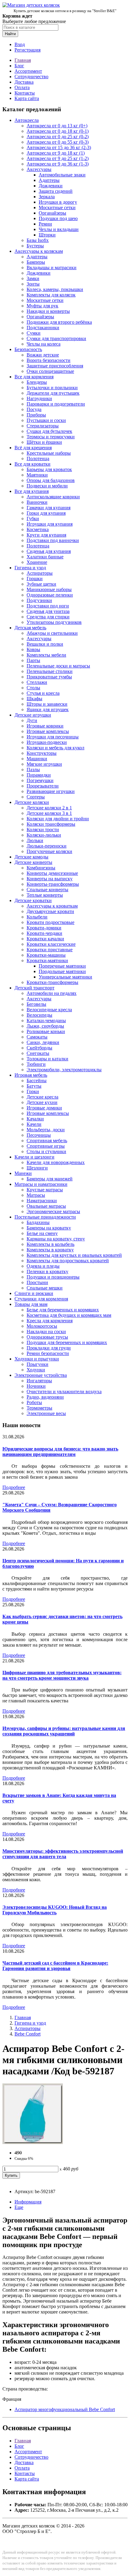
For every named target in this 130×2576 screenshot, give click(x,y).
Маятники (37, 475)
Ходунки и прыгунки (37, 1359)
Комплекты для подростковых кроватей (68, 1261)
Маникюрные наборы (49, 589)
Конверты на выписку (50, 879)
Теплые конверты (45, 895)
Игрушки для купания (50, 524)
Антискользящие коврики (53, 497)
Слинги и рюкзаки (34, 1293)
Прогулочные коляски (49, 851)
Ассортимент (28, 71)
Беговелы (36, 1004)
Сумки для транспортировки (56, 338)
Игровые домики (44, 1108)
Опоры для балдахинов (51, 480)
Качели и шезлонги (34, 1157)
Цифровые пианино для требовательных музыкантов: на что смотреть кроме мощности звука (62, 1675)
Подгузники (39, 600)
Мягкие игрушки (44, 764)
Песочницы (39, 1135)
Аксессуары (39, 169)
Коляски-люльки (44, 835)
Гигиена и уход (30, 568)
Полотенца (38, 458)
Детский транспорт (34, 988)
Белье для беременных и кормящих (63, 1310)
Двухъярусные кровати (50, 911)
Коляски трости (43, 830)
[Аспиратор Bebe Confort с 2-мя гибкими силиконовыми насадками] (33, 2142)
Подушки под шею (58, 218)
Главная (23, 60)
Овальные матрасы (46, 1206)
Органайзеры (52, 213)
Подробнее (14, 1487)
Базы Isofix (38, 240)
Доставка (24, 82)
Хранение (37, 562)
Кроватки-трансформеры (52, 982)
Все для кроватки (32, 464)
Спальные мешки (45, 1288)
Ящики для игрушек (48, 709)
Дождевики (51, 186)
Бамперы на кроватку (49, 1228)
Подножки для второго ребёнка (59, 322)
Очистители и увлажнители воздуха (64, 1392)
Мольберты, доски (46, 1130)
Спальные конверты (47, 890)
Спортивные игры (46, 1146)
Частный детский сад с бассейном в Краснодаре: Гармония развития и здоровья (55, 1966)
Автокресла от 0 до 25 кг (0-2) (58, 137)
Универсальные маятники (65, 977)
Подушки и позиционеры (53, 1277)
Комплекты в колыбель (50, 1244)
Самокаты (37, 1037)
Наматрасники (42, 1201)
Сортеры (36, 797)
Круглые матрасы (45, 1190)
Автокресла (27, 120)
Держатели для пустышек (53, 393)
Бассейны (37, 1081)
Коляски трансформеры (51, 824)
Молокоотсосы (42, 1326)
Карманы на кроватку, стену (56, 1239)
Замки (33, 278)
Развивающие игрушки (51, 791)
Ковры (33, 649)
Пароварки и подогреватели (56, 404)
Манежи (23, 1173)
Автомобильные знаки (62, 175)
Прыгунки (37, 1364)
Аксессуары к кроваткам (52, 906)
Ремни (45, 224)
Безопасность (28, 349)
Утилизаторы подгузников (54, 622)
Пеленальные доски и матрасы (58, 666)
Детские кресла (42, 1097)
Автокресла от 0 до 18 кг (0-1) (58, 131)
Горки (33, 1091)
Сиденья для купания (49, 551)
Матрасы (36, 1195)
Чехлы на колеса (44, 344)
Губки (33, 519)
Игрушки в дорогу (58, 202)
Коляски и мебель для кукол (55, 748)
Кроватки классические (51, 944)
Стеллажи (37, 682)
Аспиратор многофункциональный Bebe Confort (65, 2409)
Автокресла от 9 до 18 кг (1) (56, 153)
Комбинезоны (41, 868)
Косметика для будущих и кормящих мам (69, 1315)
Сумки (34, 333)
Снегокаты (38, 1053)
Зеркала (47, 197)
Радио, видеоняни (45, 1397)
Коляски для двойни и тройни (58, 819)
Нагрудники (39, 398)
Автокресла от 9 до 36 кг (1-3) (58, 164)
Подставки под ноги (48, 606)
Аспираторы (40, 573)
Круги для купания (46, 535)
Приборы (36, 415)
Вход (20, 44)
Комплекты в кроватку (50, 1250)
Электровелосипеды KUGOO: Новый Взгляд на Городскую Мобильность (55, 1910)
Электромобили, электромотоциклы (64, 1070)
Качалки (35, 1119)
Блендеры (37, 382)
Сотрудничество (31, 77)
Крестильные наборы (49, 453)
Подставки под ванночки (53, 540)
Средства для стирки (48, 617)
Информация (28, 2202)
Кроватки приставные (50, 950)
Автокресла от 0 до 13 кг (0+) (57, 126)
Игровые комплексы (48, 731)
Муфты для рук (42, 306)
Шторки (47, 235)
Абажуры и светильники (52, 633)
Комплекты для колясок (51, 295)
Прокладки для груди (49, 1348)
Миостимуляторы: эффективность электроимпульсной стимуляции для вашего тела (63, 1854)
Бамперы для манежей (50, 1179)
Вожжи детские (43, 355)
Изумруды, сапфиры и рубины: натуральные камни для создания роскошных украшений (64, 1731)
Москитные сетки (57, 207)
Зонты (33, 284)
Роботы (34, 1402)
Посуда (34, 409)
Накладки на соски (46, 1331)
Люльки (35, 840)
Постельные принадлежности (45, 1217)
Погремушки (40, 780)
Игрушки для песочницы (53, 737)
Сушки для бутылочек (49, 431)
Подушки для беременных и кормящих (67, 1342)
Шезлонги (37, 1168)
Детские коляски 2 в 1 (49, 808)
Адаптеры (49, 180)
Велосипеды (39, 1015)
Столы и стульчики (46, 1151)
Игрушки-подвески (47, 742)
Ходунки (36, 1370)
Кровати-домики (44, 928)
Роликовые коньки (46, 1031)
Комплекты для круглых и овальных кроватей (74, 1255)
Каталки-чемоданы (46, 1020)
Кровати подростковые (50, 922)
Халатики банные (45, 557)
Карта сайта (27, 98)
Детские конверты (33, 862)
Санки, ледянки (43, 1042)
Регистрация (28, 50)
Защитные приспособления (55, 366)
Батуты (34, 1086)
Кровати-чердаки (44, 933)
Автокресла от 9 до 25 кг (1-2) (58, 158)
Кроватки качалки (45, 939)
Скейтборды (39, 1048)
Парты (33, 660)
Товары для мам (31, 1304)
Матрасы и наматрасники (41, 1184)
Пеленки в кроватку (47, 1271)
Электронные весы (46, 1413)
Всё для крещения (33, 448)
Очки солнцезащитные (50, 371)
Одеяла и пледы (43, 1266)
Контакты (25, 93)
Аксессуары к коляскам (39, 251)
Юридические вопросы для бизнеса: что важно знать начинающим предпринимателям (60, 1452)
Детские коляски (32, 802)
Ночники (36, 1386)
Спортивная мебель (47, 1141)
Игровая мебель (31, 1075)
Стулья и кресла (43, 693)
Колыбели (37, 917)
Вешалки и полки (45, 644)
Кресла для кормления (50, 1321)
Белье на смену (42, 1233)
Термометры (39, 1408)
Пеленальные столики (50, 671)
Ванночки (37, 502)
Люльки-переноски (47, 846)
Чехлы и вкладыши (59, 229)
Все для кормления (34, 377)
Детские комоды (31, 857)
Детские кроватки (33, 900)
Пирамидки (39, 775)
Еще (19, 2207)
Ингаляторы (39, 1381)
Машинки (37, 759)
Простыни (37, 1282)
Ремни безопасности (48, 1353)
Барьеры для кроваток (49, 469)
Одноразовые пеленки (50, 595)
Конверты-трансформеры (53, 884)
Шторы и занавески (47, 704)
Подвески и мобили (47, 486)
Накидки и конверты (48, 311)
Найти (10, 34)
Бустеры (35, 246)
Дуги (32, 720)
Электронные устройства (41, 1375)
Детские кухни (42, 1102)
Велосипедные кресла (49, 1010)
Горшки (35, 579)
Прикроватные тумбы (49, 677)
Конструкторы (42, 753)
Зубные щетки (41, 584)
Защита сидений (56, 191)
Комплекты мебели (46, 655)
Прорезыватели (43, 786)
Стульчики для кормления (41, 1299)
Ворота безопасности (49, 360)
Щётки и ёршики (44, 442)
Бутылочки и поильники (52, 388)
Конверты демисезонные (52, 873)
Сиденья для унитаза (48, 611)
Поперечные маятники (62, 966)
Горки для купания (46, 513)
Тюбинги (36, 1064)
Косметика (38, 529)
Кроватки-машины (46, 955)
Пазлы (33, 769)
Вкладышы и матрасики (52, 268)
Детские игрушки (33, 715)
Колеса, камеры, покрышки (55, 289)
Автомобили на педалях (52, 993)
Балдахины (38, 1222)
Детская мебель (30, 628)
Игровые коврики (45, 726)
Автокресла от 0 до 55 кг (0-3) (58, 142)
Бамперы (36, 262)
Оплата (22, 87)
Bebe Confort (28, 2034)
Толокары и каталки (47, 1059)
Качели (34, 1124)
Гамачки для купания (49, 508)
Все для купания (32, 491)
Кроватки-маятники (47, 960)
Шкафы (34, 699)
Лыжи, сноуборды (45, 1026)
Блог (19, 66)
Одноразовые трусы (47, 1337)
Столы (33, 688)
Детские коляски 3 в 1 (49, 813)
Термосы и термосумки (51, 437)
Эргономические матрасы (53, 1211)
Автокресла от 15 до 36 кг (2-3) (59, 147)
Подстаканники (43, 328)
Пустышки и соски (46, 420)
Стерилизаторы (43, 426)
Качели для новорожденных (56, 1162)
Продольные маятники (62, 971)
